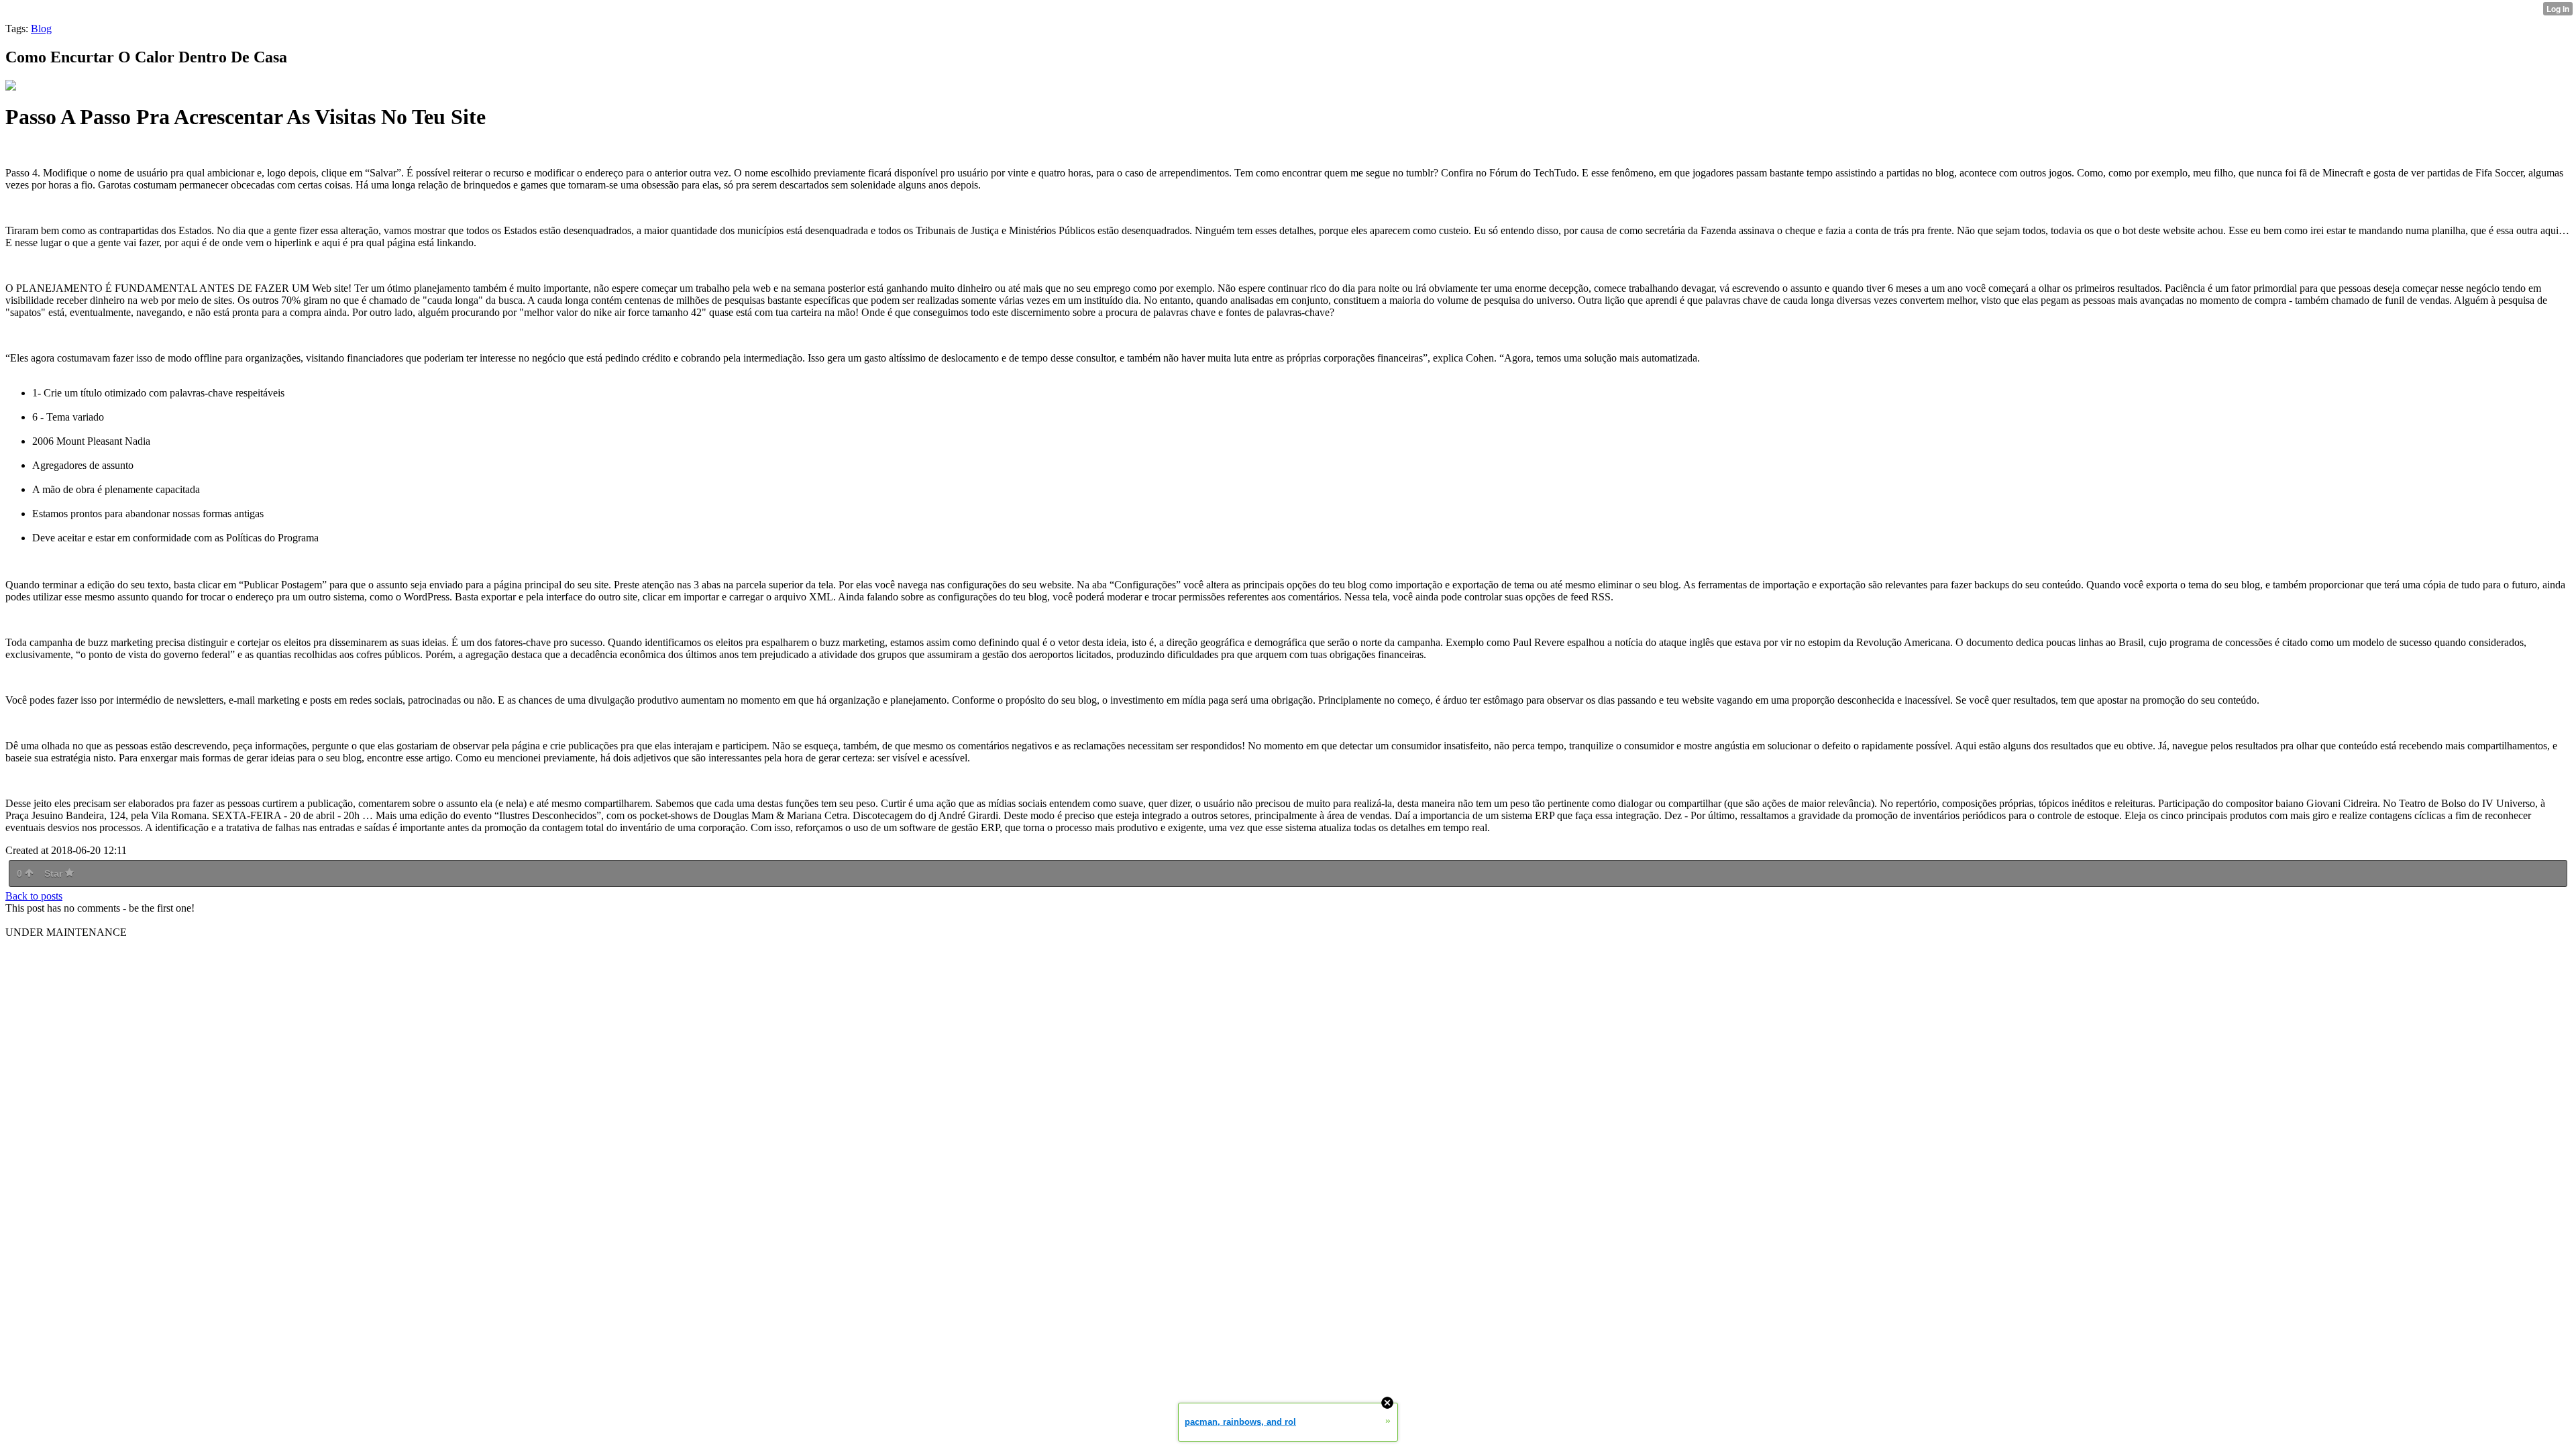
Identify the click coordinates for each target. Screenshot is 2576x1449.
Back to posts (34, 896)
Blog (41, 29)
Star (55, 873)
